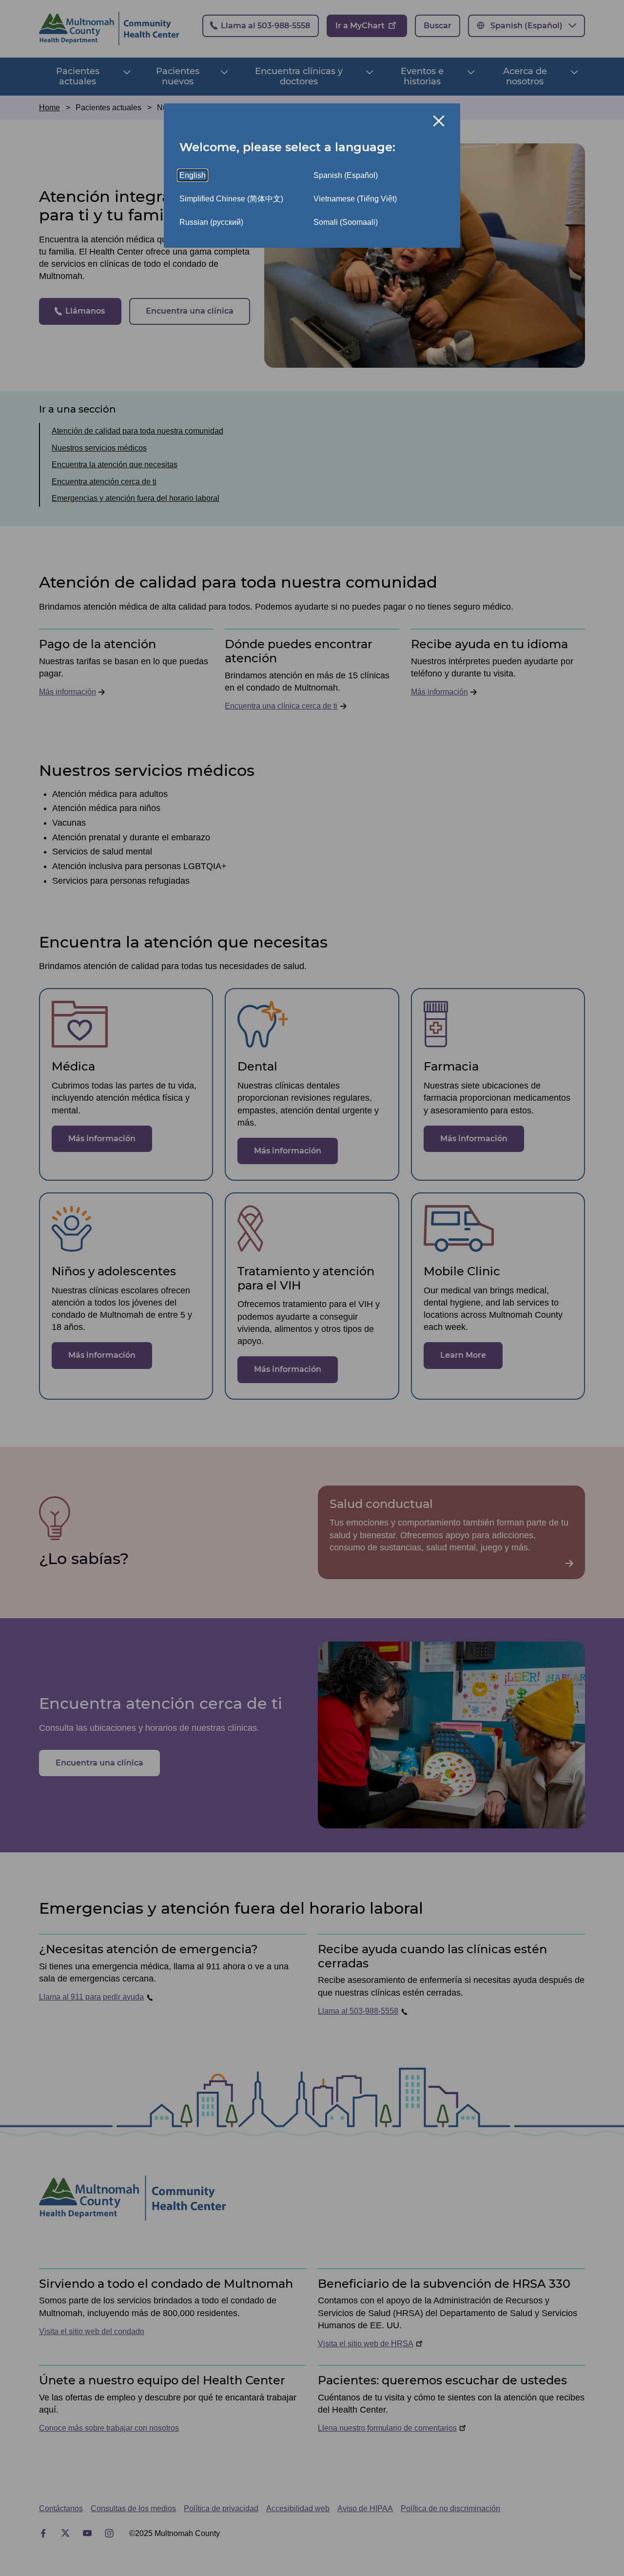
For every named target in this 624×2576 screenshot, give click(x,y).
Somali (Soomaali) (346, 222)
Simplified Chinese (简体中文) (231, 199)
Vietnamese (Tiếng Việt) (355, 199)
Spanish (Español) (346, 175)
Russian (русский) (211, 222)
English (193, 175)
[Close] (439, 121)
